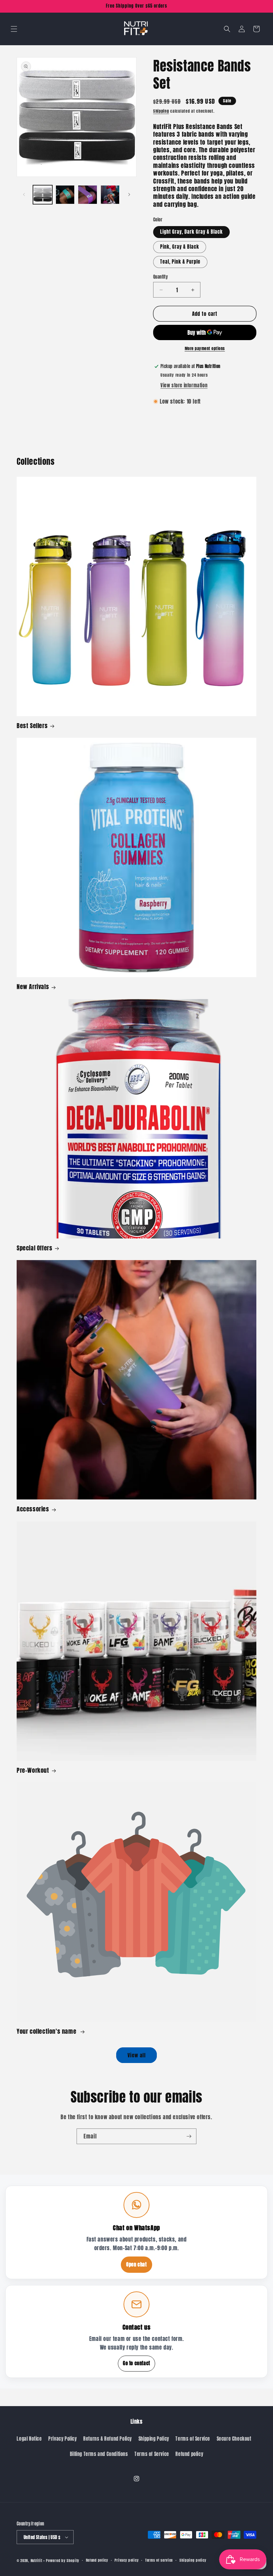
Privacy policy (127, 2560)
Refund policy (189, 2454)
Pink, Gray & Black (180, 247)
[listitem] (136, 2232)
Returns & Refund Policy (108, 2439)
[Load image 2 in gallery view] (65, 195)
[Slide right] (129, 194)
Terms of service (159, 2560)
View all (137, 2055)
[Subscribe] (189, 2136)
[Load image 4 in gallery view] (110, 195)
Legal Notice (29, 2439)
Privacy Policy (62, 2439)
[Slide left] (24, 194)
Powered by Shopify (63, 2561)
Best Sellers (32, 726)
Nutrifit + (38, 2561)
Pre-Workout (33, 1770)
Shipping (161, 111)
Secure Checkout (234, 2439)
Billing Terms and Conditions (99, 2454)
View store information (184, 386)
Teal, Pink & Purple (180, 262)
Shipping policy (193, 2560)
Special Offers (34, 1248)
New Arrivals (33, 987)
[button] (14, 29)
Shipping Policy (154, 2439)
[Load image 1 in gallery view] (43, 195)
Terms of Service (193, 2439)
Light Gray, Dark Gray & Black (191, 232)
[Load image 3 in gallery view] (88, 195)
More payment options (205, 348)
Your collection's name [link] (47, 2031)
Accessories (33, 1509)
